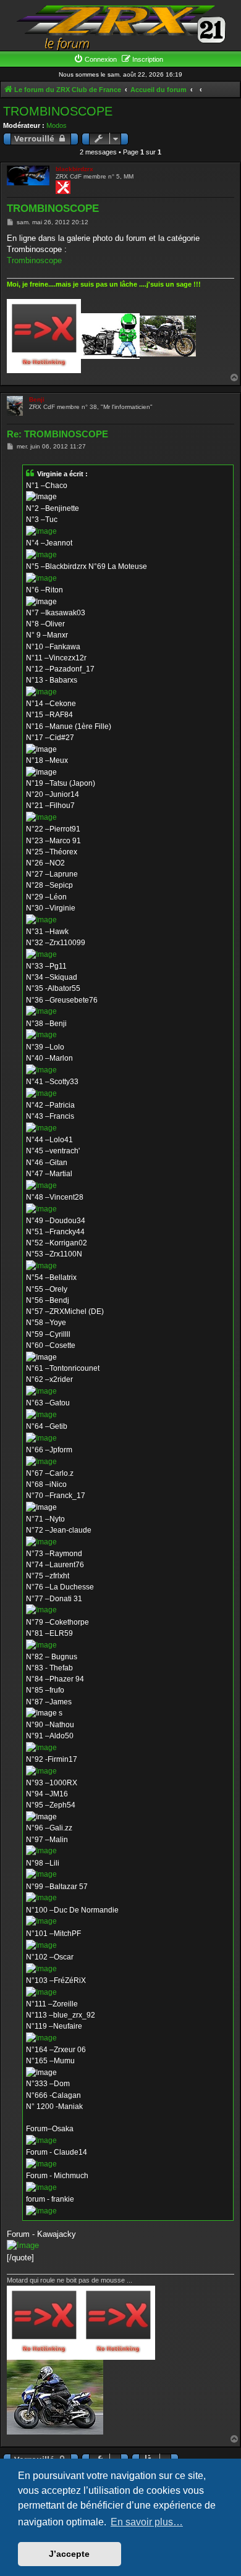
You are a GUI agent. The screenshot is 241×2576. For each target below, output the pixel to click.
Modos (57, 125)
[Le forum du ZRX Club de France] (120, 27)
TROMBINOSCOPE (58, 111)
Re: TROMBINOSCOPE (57, 434)
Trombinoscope (34, 260)
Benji (37, 399)
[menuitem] (95, 59)
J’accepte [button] (69, 2554)
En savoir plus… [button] (147, 2522)
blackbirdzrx (74, 169)
